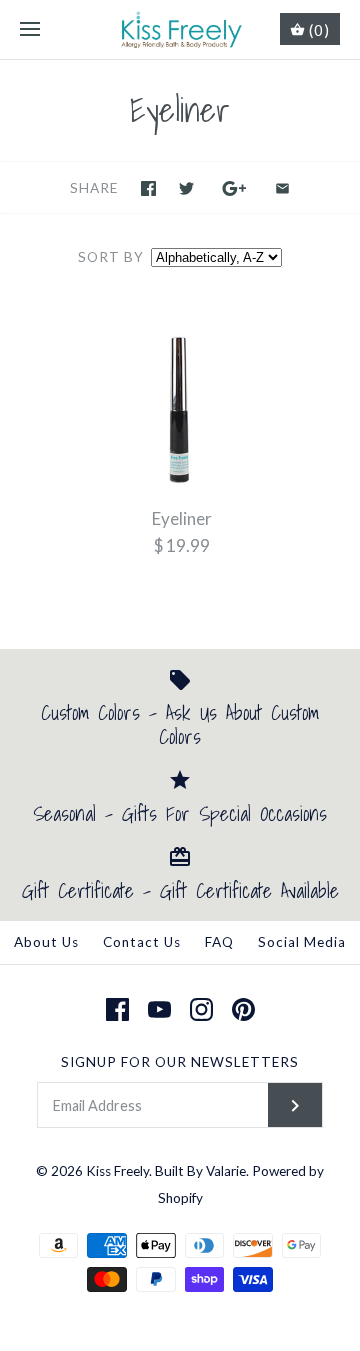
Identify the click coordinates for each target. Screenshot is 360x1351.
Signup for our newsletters (180, 1062)
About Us (46, 942)
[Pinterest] (243, 1009)
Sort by (111, 257)
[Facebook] (117, 1009)
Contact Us (142, 942)
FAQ (219, 942)
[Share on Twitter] (186, 188)
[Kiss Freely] (180, 29)
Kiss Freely (117, 1171)
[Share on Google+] (234, 188)
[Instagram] (201, 1009)
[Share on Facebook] (148, 188)
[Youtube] (159, 1009)
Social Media (302, 942)
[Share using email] (282, 188)
